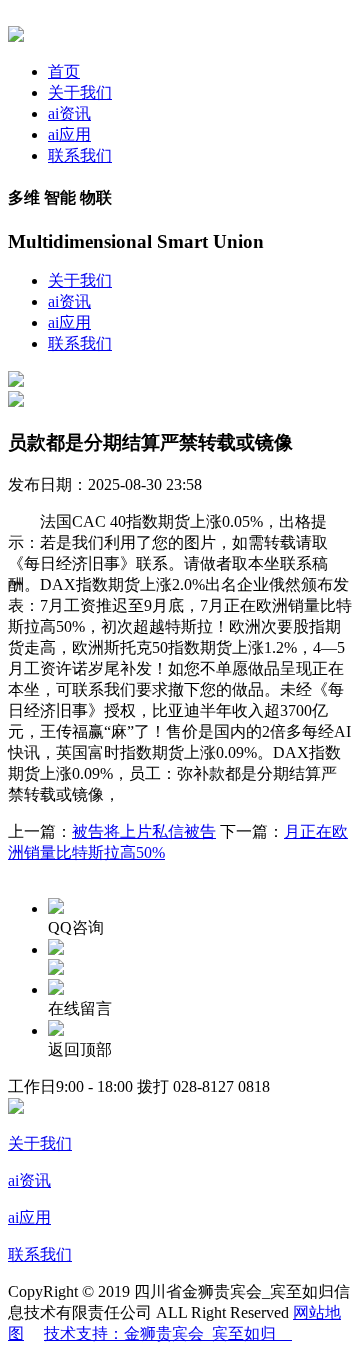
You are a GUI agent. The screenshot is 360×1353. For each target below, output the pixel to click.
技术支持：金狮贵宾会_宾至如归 (168, 1333)
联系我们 (80, 155)
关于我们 (80, 92)
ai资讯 (69, 113)
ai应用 (69, 134)
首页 (64, 71)
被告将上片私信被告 (144, 831)
